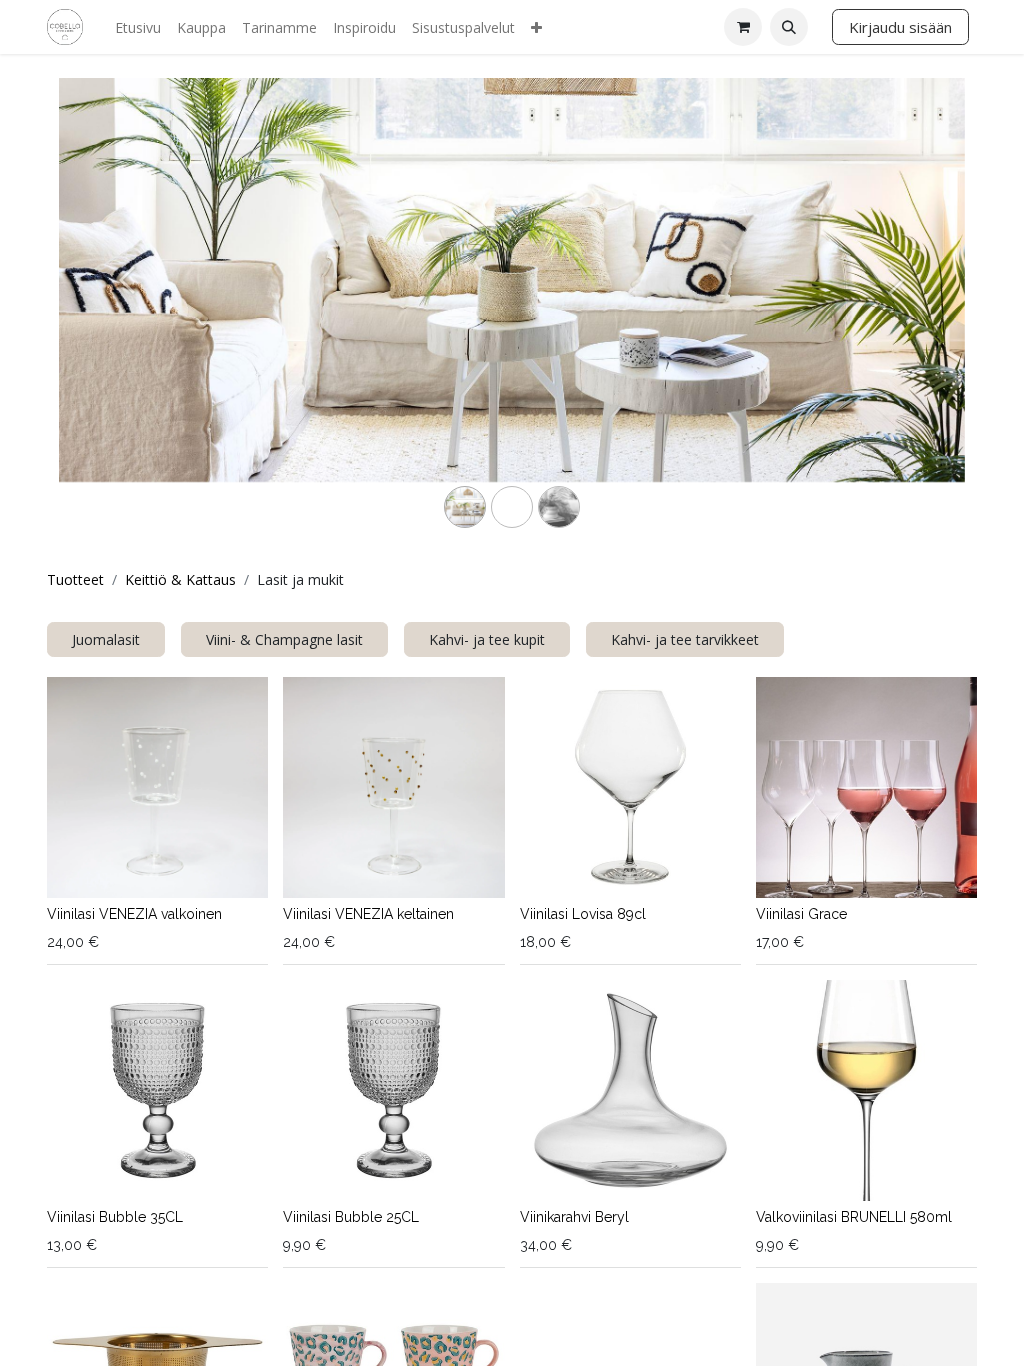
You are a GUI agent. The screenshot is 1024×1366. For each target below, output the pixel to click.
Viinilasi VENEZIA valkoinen (134, 914)
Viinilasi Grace (801, 914)
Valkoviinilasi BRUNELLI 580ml (854, 1217)
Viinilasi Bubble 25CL (351, 1217)
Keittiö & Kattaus (180, 579)
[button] (789, 27)
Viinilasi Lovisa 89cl (583, 914)
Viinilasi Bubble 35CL (115, 1217)
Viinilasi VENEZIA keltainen (368, 914)
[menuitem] (138, 27)
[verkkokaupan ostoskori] (743, 27)
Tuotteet (75, 579)
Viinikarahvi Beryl (574, 1217)
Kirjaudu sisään (900, 27)
